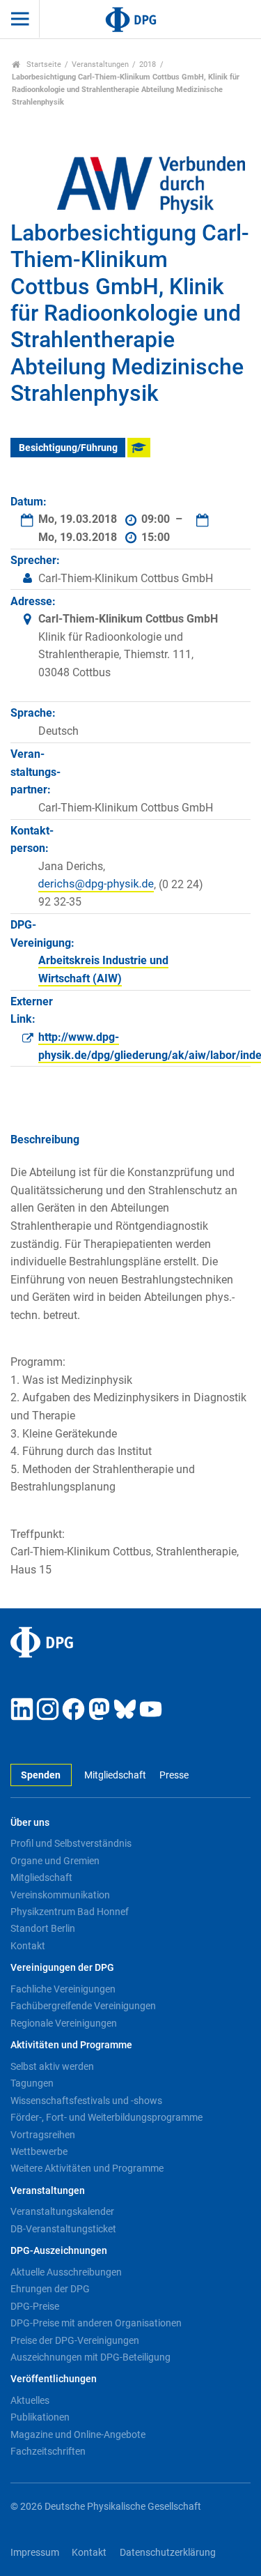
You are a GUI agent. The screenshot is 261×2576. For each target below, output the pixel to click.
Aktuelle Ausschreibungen (66, 2272)
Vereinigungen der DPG (62, 1968)
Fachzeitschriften (48, 2451)
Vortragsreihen (43, 2135)
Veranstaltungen (100, 64)
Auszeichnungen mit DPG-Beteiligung (90, 2357)
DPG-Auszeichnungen (59, 2251)
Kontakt (28, 1946)
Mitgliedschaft (115, 1775)
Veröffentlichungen (54, 2379)
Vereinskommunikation (60, 1895)
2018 (148, 64)
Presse (174, 1775)
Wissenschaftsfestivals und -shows (86, 2101)
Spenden (41, 1775)
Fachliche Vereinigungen (63, 1989)
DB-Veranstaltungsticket (63, 2229)
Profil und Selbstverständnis (71, 1843)
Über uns (30, 1823)
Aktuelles (30, 2400)
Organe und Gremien (55, 1861)
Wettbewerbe (39, 2151)
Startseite (43, 64)
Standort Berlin (43, 1928)
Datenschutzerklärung (168, 2553)
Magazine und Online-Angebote (78, 2434)
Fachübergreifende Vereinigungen (83, 2006)
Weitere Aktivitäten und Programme (87, 2168)
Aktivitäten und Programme (71, 2045)
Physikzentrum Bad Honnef (70, 1912)
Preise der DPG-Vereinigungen (75, 2340)
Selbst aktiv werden (52, 2066)
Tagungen (32, 2083)
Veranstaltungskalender (62, 2211)
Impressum (35, 2553)
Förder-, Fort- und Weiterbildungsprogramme (106, 2117)
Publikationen (40, 2417)
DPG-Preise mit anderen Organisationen (96, 2323)
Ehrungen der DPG (50, 2289)
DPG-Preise (35, 2306)
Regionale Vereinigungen (64, 2023)
